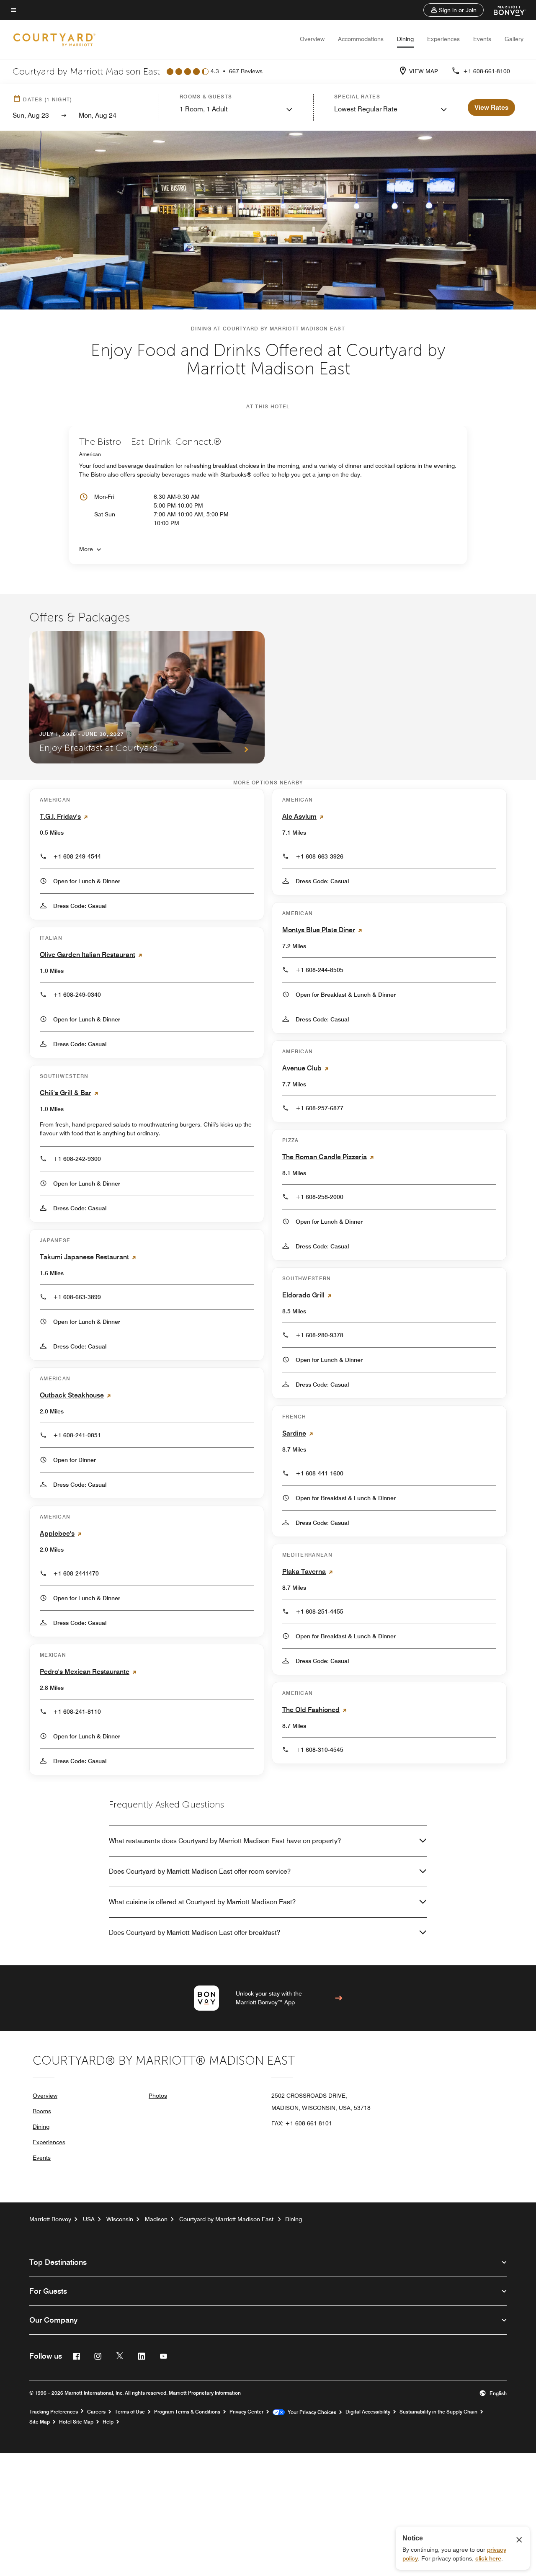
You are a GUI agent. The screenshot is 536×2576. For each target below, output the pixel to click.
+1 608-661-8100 (487, 71)
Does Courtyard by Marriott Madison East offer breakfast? (195, 1933)
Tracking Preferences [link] (54, 2412)
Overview (312, 39)
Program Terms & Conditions (187, 2412)
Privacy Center (246, 2412)
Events (482, 39)
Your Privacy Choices (311, 2412)
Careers (96, 2412)
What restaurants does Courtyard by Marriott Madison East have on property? (225, 1841)
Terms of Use (130, 2412)
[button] (454, 10)
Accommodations (361, 39)
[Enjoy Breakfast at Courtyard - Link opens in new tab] (147, 697)
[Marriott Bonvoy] (505, 10)
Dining (405, 39)
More (86, 549)
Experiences (443, 39)
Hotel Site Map (76, 2422)
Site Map (40, 2422)
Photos (158, 2096)
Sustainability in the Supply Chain (438, 2412)
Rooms (42, 2111)
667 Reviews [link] (246, 71)
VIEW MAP (424, 71)
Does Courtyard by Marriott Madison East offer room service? (200, 1871)
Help (108, 2422)
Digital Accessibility (368, 2412)
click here (488, 2558)
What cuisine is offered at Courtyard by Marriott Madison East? (202, 1902)
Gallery (514, 39)
